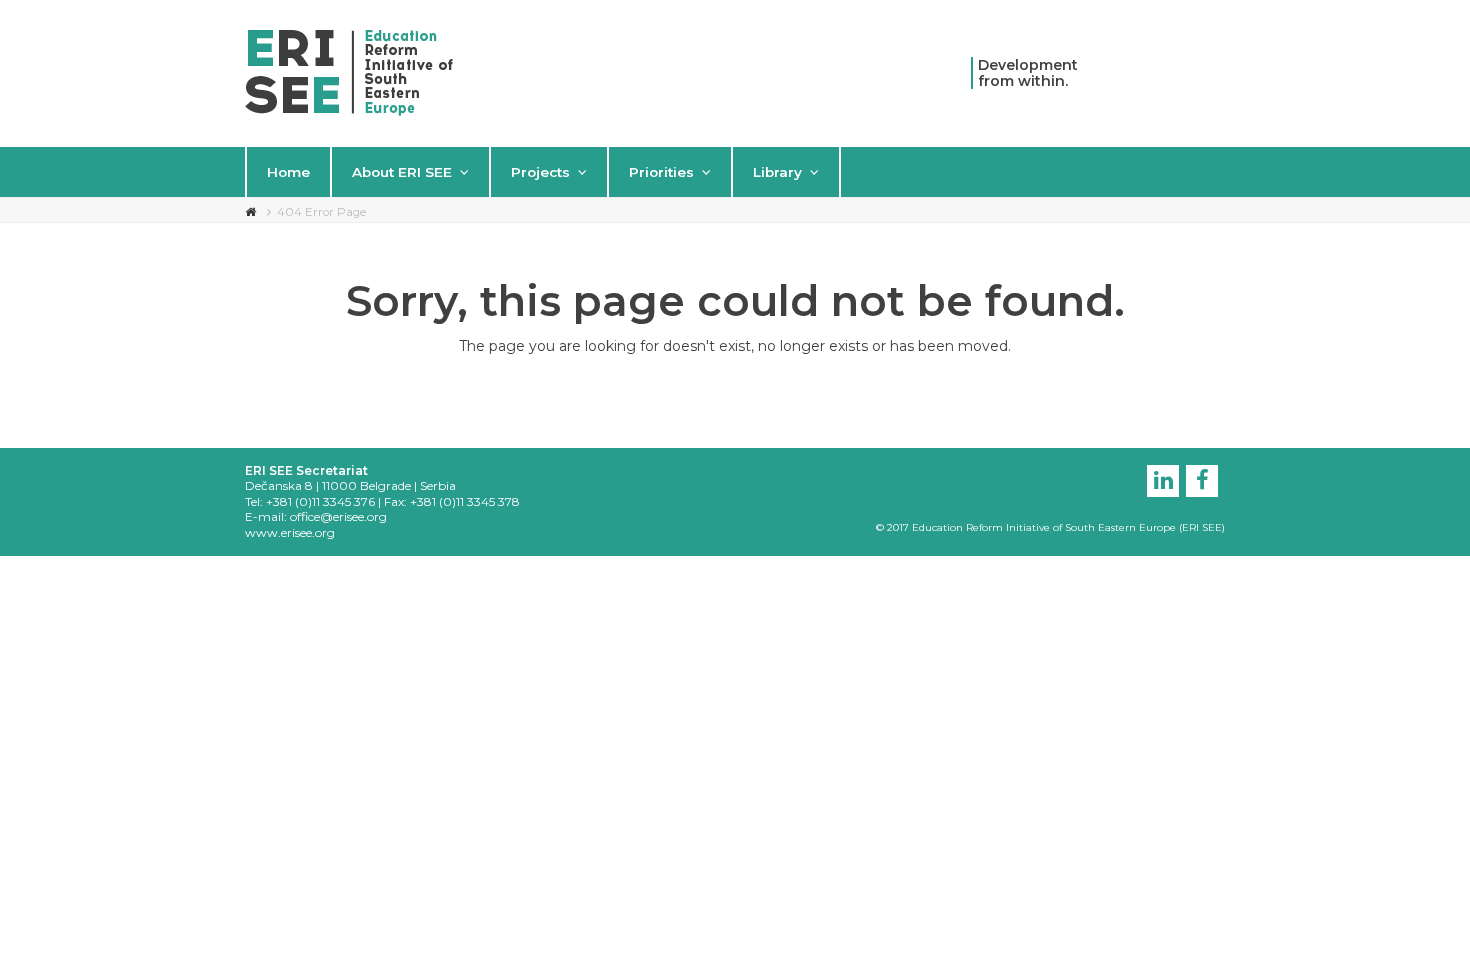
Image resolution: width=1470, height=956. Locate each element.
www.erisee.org (290, 532)
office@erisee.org (338, 516)
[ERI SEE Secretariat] (349, 71)
